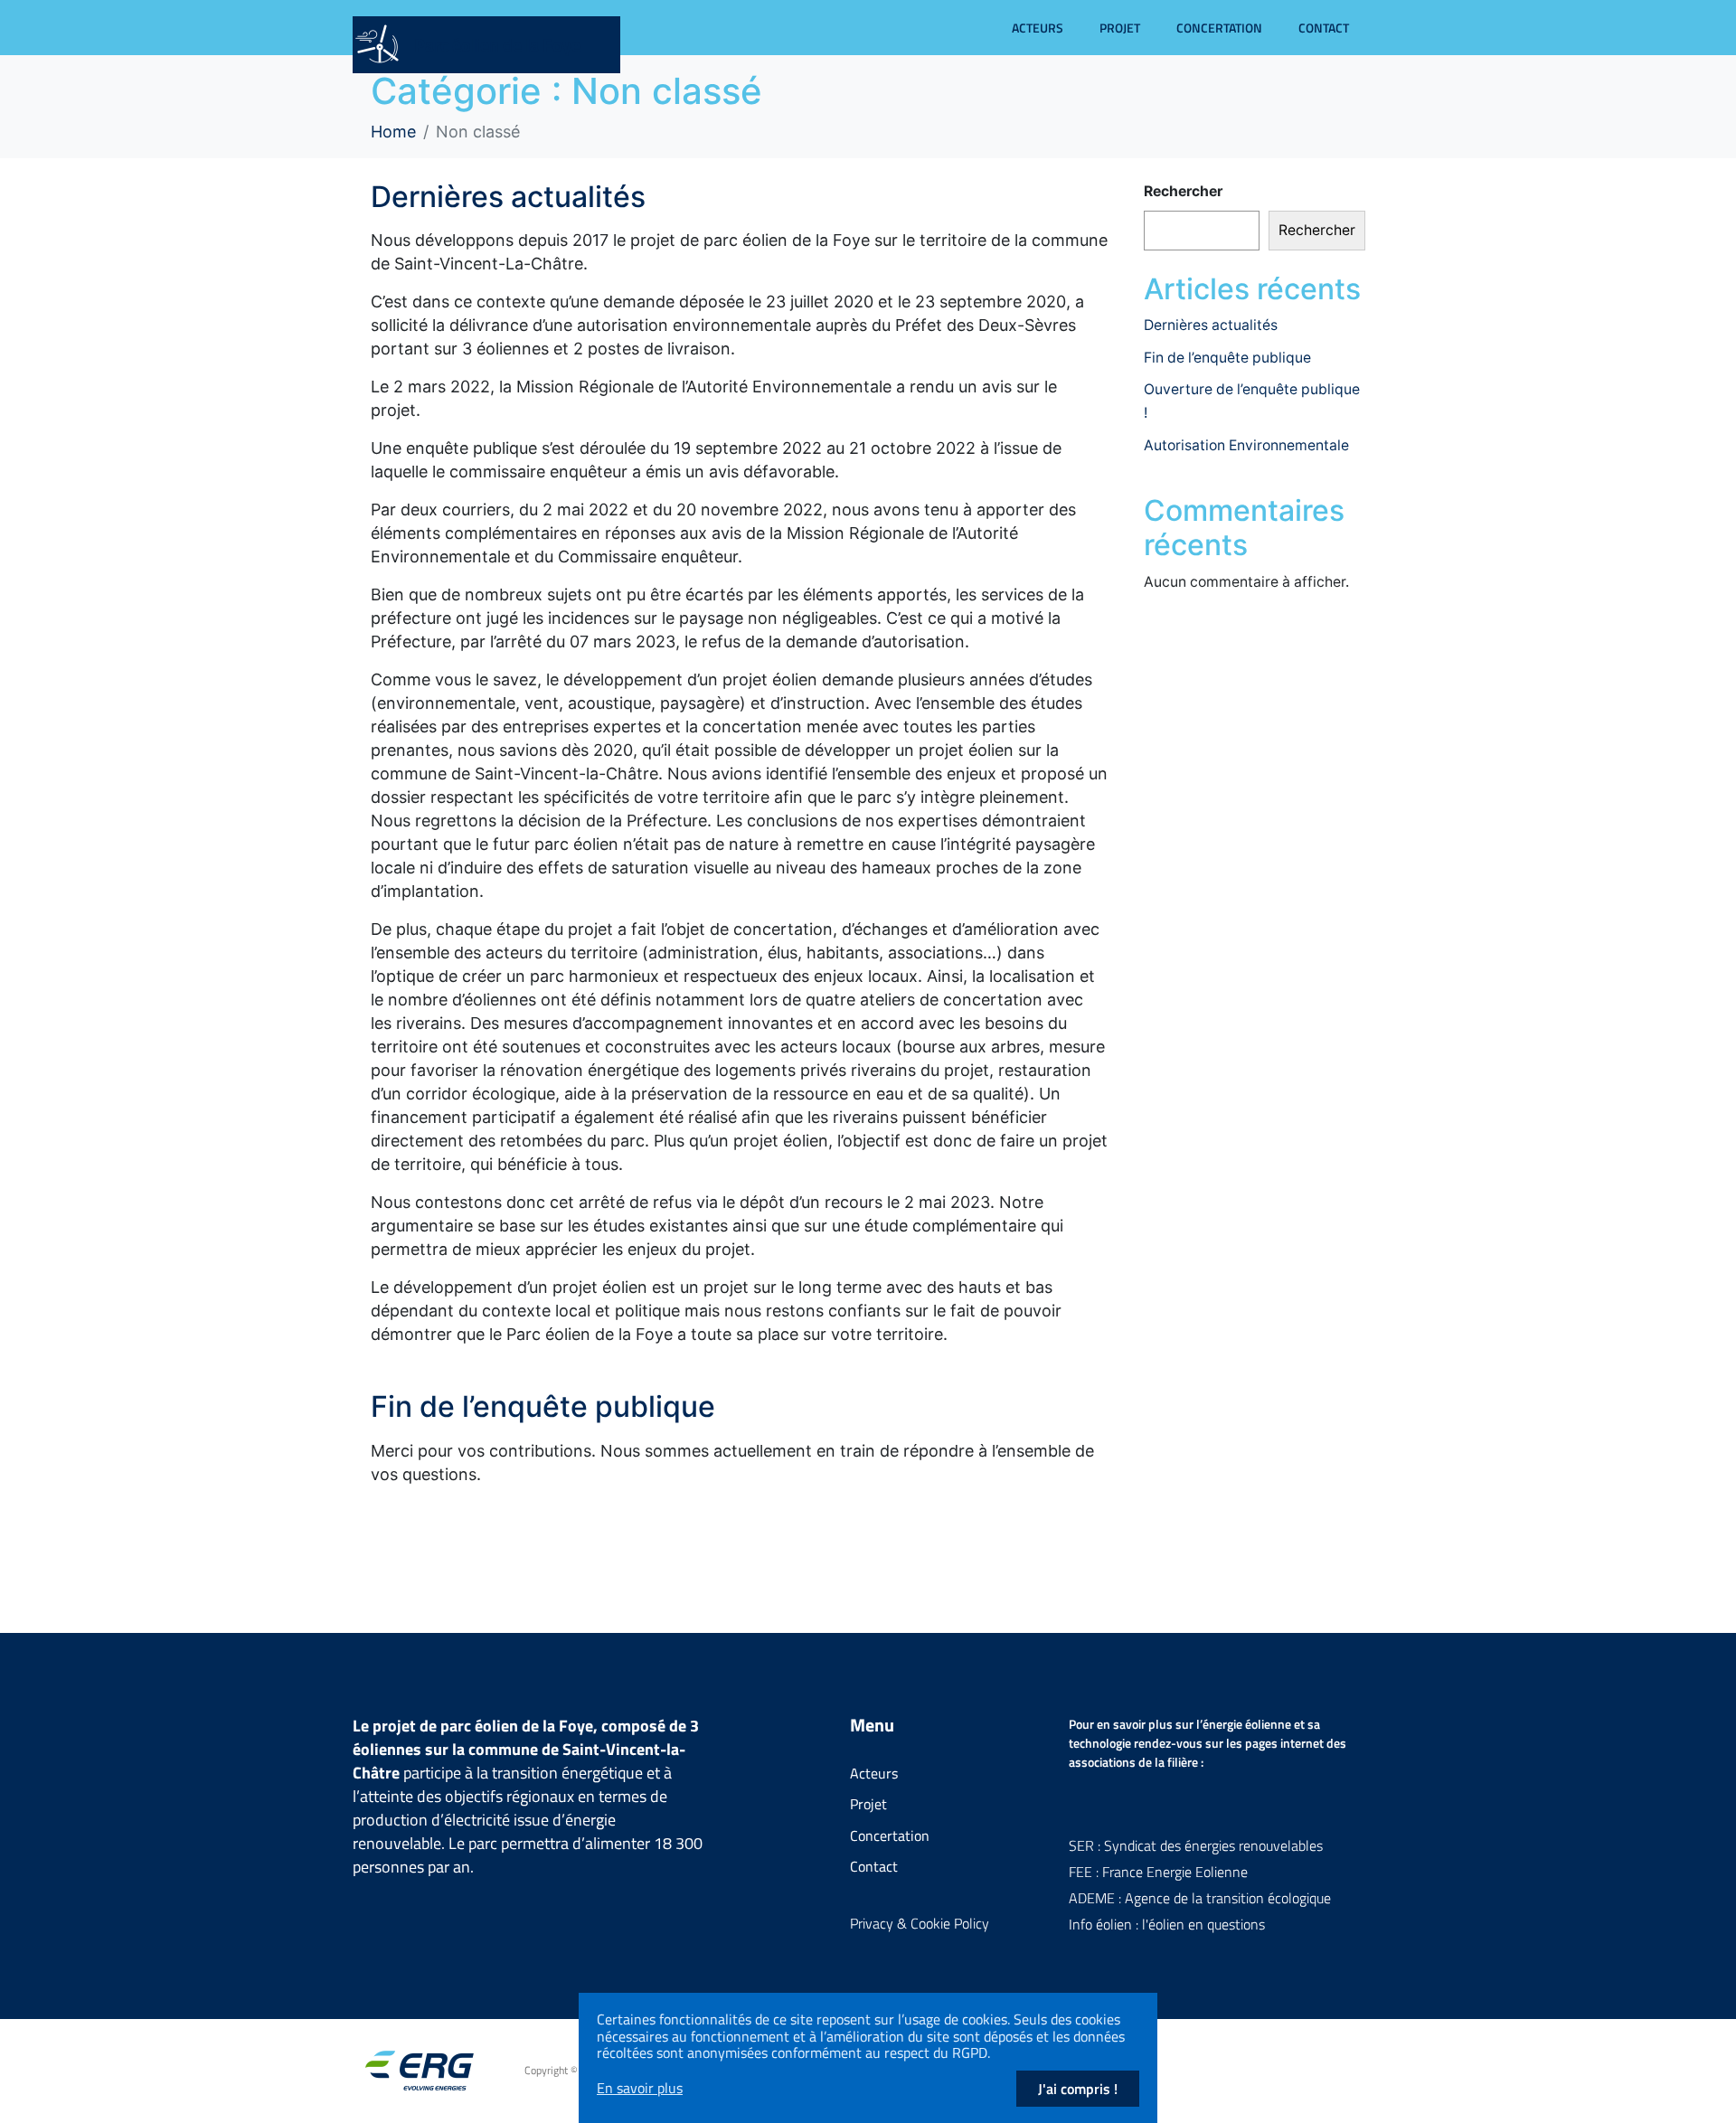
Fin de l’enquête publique (543, 1406)
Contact (1324, 28)
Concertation (1219, 28)
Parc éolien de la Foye (497, 45)
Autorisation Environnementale (1246, 445)
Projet (1120, 28)
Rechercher (1183, 191)
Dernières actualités (508, 197)
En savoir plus (640, 2088)
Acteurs (1038, 28)
